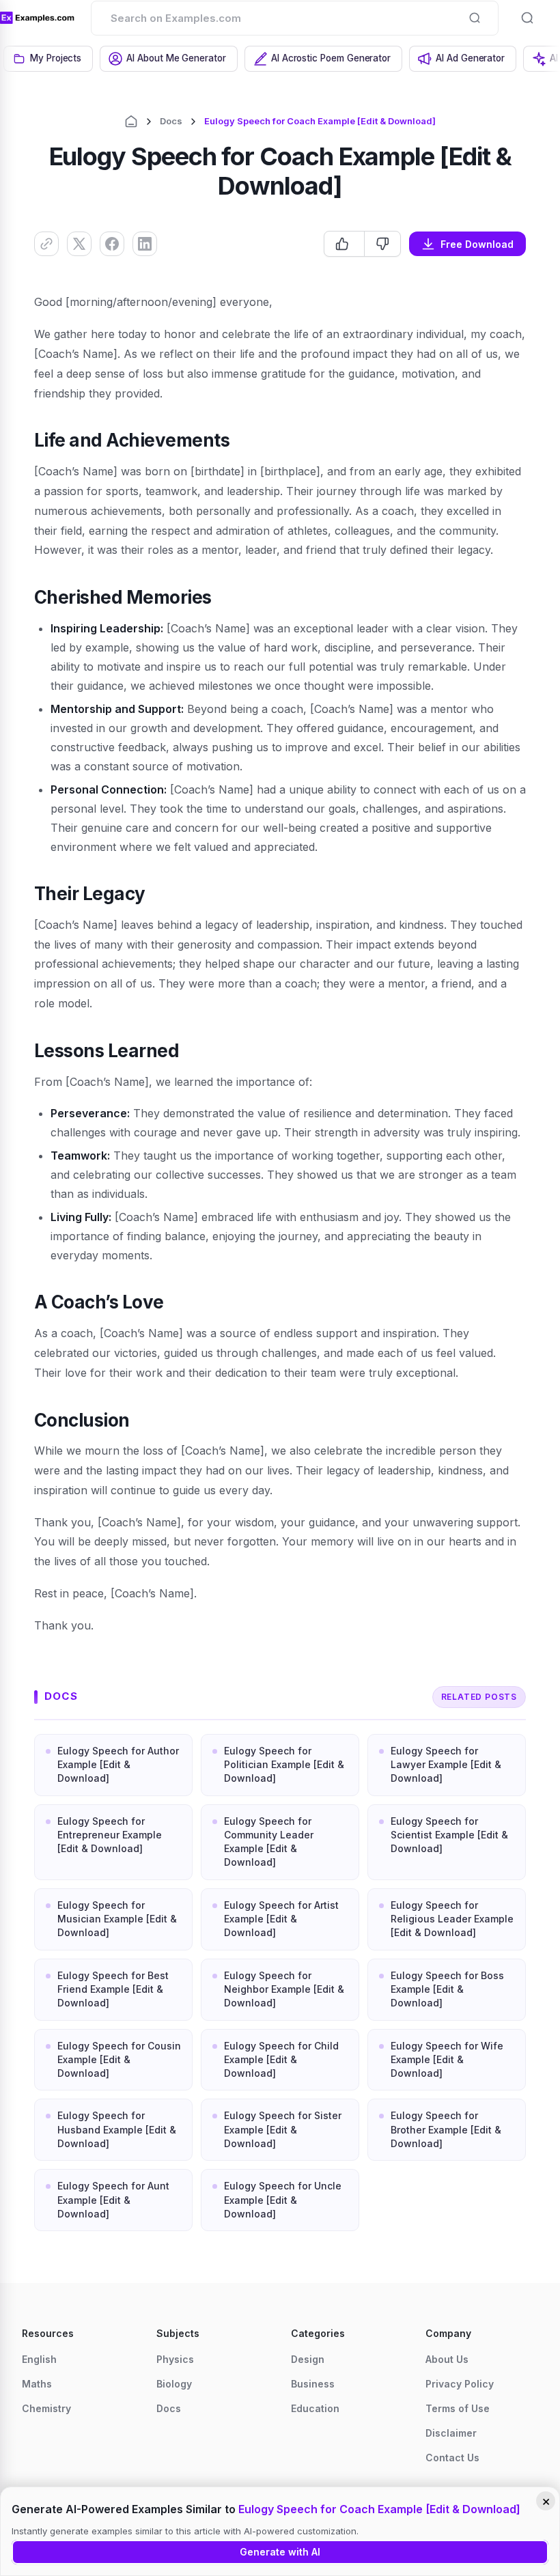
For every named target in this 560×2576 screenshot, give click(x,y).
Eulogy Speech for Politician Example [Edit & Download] (284, 1765)
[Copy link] (46, 244)
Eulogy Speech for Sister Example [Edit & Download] (283, 2129)
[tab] (48, 59)
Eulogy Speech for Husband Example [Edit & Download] (117, 2129)
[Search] (475, 18)
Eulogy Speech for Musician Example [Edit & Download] (117, 1919)
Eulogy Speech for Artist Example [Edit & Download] (281, 1919)
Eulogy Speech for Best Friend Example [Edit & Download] (113, 1989)
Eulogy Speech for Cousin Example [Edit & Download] (119, 2060)
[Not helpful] (382, 244)
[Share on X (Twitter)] (79, 244)
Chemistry (46, 2408)
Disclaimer (451, 2433)
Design (308, 2359)
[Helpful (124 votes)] (344, 244)
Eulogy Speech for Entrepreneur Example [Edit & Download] (110, 1835)
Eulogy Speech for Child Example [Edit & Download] (281, 2060)
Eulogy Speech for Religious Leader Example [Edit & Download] (452, 1919)
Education (315, 2408)
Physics (175, 2359)
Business (313, 2384)
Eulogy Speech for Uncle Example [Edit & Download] (283, 2200)
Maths (37, 2384)
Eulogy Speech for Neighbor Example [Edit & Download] (284, 1989)
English (39, 2359)
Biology (174, 2384)
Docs (171, 121)
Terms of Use (458, 2408)
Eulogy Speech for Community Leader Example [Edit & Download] (269, 1842)
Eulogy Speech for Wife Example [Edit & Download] (447, 2060)
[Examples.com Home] (37, 18)
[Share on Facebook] (112, 244)
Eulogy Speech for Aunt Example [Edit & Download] (113, 2200)
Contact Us (452, 2458)
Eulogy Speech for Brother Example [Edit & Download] (446, 2129)
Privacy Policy (460, 2384)
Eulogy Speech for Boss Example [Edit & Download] (447, 1989)
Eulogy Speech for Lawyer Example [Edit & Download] (446, 1765)
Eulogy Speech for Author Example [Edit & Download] (118, 1765)
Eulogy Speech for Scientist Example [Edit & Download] (449, 1835)
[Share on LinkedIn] (145, 244)
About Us (447, 2359)
